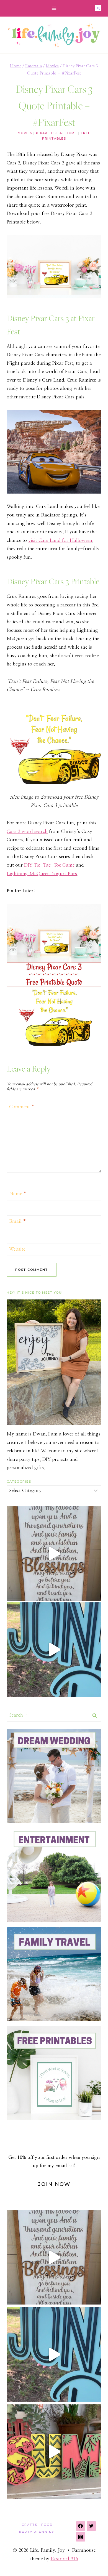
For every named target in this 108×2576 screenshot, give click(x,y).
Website (17, 1249)
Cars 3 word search (27, 831)
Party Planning (37, 2532)
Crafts (29, 2525)
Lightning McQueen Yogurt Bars (42, 874)
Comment (22, 1107)
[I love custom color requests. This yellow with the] (54, 2452)
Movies (25, 133)
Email (18, 1221)
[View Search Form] (98, 8)
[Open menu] (54, 8)
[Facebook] (81, 2526)
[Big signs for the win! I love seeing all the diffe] (54, 1650)
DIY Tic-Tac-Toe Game (49, 865)
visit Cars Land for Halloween (60, 540)
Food (47, 2525)
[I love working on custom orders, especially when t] (54, 1554)
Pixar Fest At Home (56, 133)
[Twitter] (91, 2526)
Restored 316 (64, 2559)
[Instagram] (81, 2537)
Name (18, 1194)
